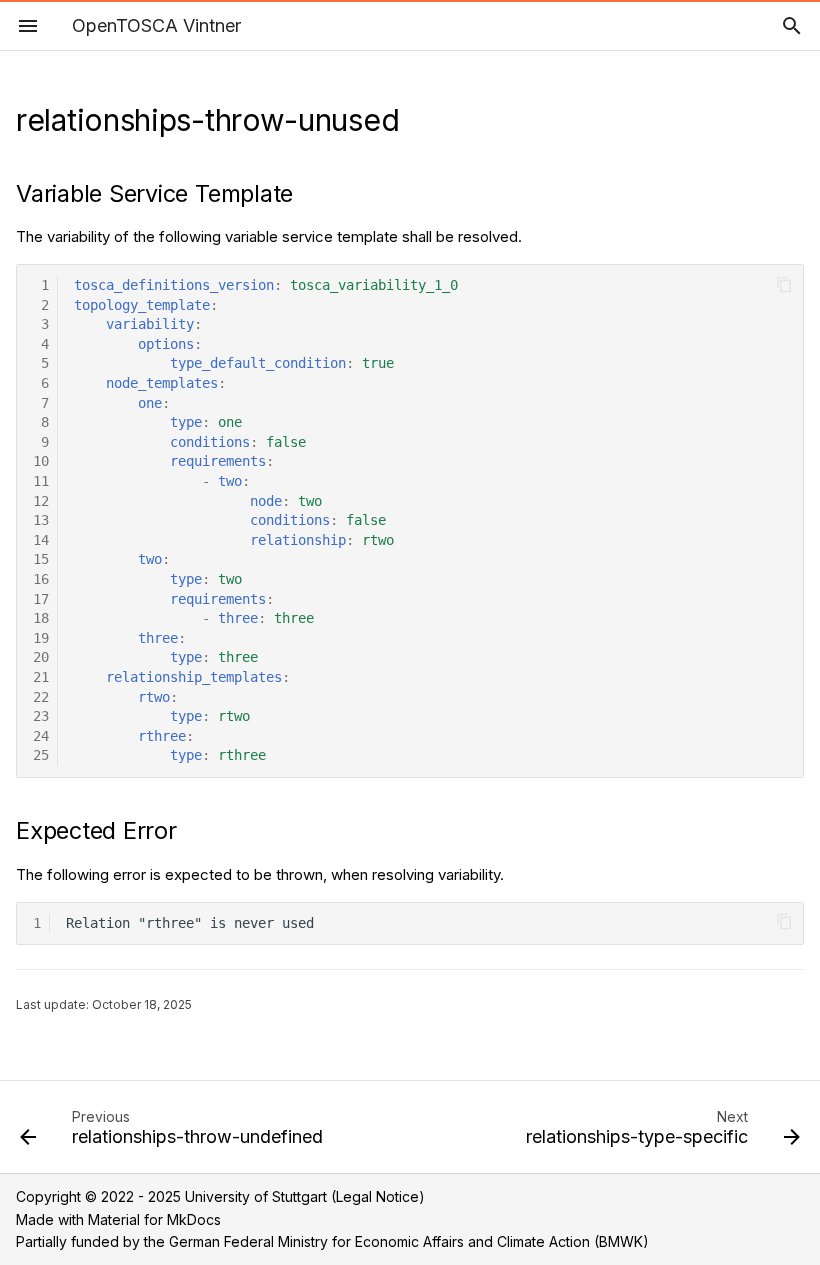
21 (41, 677)
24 (41, 736)
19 (41, 638)
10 (41, 461)
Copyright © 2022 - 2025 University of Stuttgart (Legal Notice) (220, 1196)
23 (41, 716)
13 (41, 520)
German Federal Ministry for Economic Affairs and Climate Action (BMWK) (409, 1241)
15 (41, 559)
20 (41, 657)
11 (41, 481)
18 (41, 618)
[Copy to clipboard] (784, 284)
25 (41, 755)
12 (41, 501)
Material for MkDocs (154, 1219)
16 (41, 579)
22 (41, 697)
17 (41, 599)
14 (41, 540)
